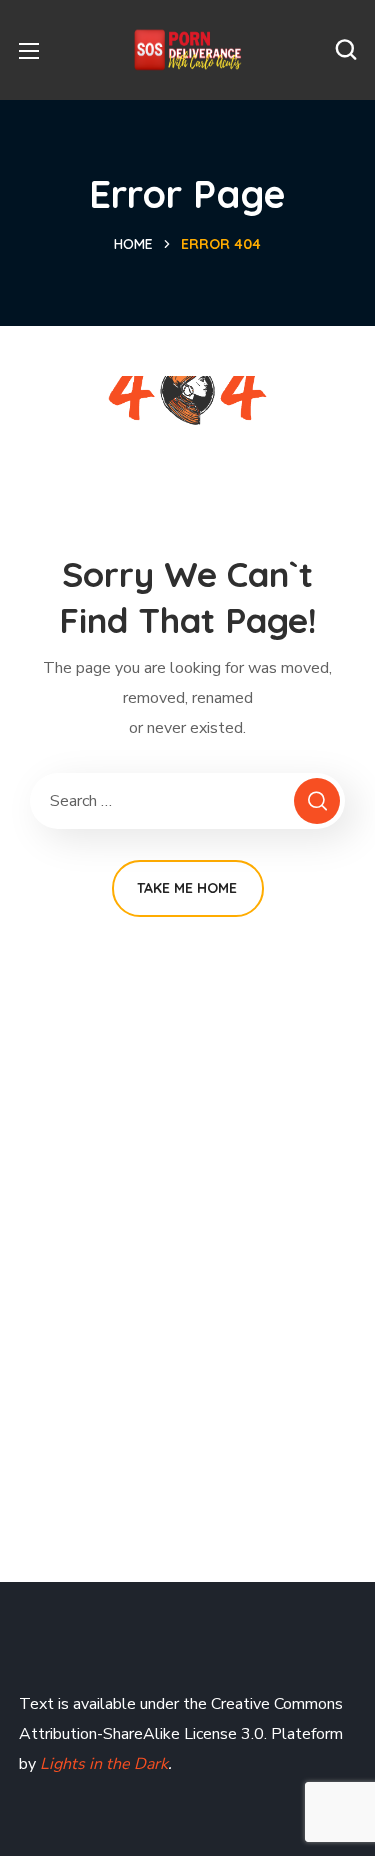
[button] (346, 50)
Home (133, 244)
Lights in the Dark (102, 1764)
